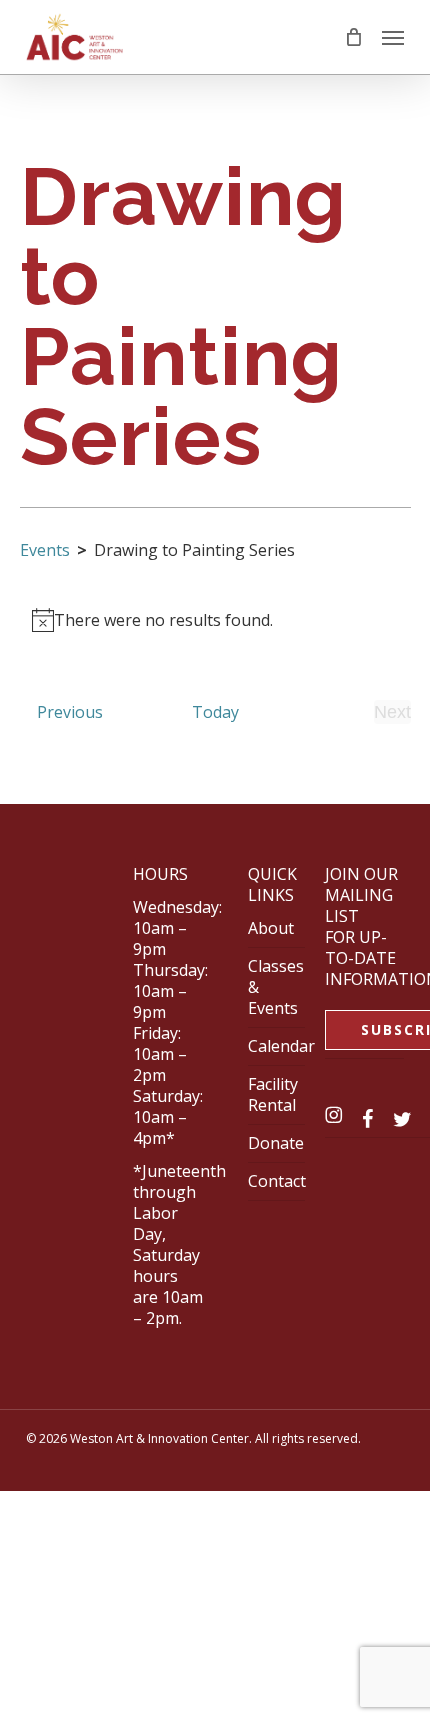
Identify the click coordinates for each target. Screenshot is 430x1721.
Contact (277, 1181)
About (271, 928)
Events (45, 550)
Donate (276, 1143)
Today (215, 712)
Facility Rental (273, 1094)
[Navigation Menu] (393, 37)
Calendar (281, 1046)
